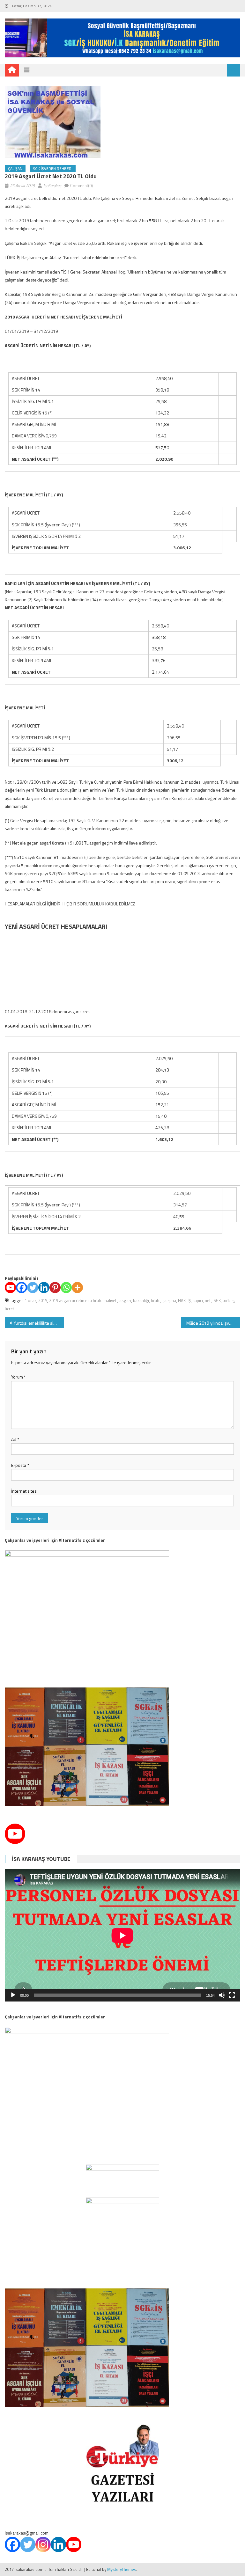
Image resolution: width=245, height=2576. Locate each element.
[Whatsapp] (66, 1288)
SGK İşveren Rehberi (53, 168)
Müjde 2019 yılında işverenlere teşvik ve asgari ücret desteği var (213, 1323)
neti (208, 1300)
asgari (125, 1300)
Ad (15, 1439)
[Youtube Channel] (15, 1834)
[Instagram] (43, 2544)
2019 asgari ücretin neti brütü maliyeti (83, 1300)
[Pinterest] (55, 1288)
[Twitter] (33, 1288)
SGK (217, 1300)
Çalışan (15, 168)
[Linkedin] (44, 1288)
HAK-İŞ (184, 1300)
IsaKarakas (52, 186)
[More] (77, 1288)
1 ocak (30, 1300)
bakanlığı (141, 1300)
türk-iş (229, 1300)
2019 (43, 1300)
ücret (9, 1309)
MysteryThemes (122, 2569)
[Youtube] (10, 1288)
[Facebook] (22, 1288)
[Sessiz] (222, 1995)
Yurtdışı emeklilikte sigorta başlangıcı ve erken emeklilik (39, 1323)
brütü (156, 1300)
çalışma (169, 1300)
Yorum (19, 1377)
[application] (122, 1935)
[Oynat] (13, 1995)
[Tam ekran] (232, 1995)
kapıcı (198, 1300)
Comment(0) (82, 186)
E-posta (20, 1465)
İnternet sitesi (24, 1491)
